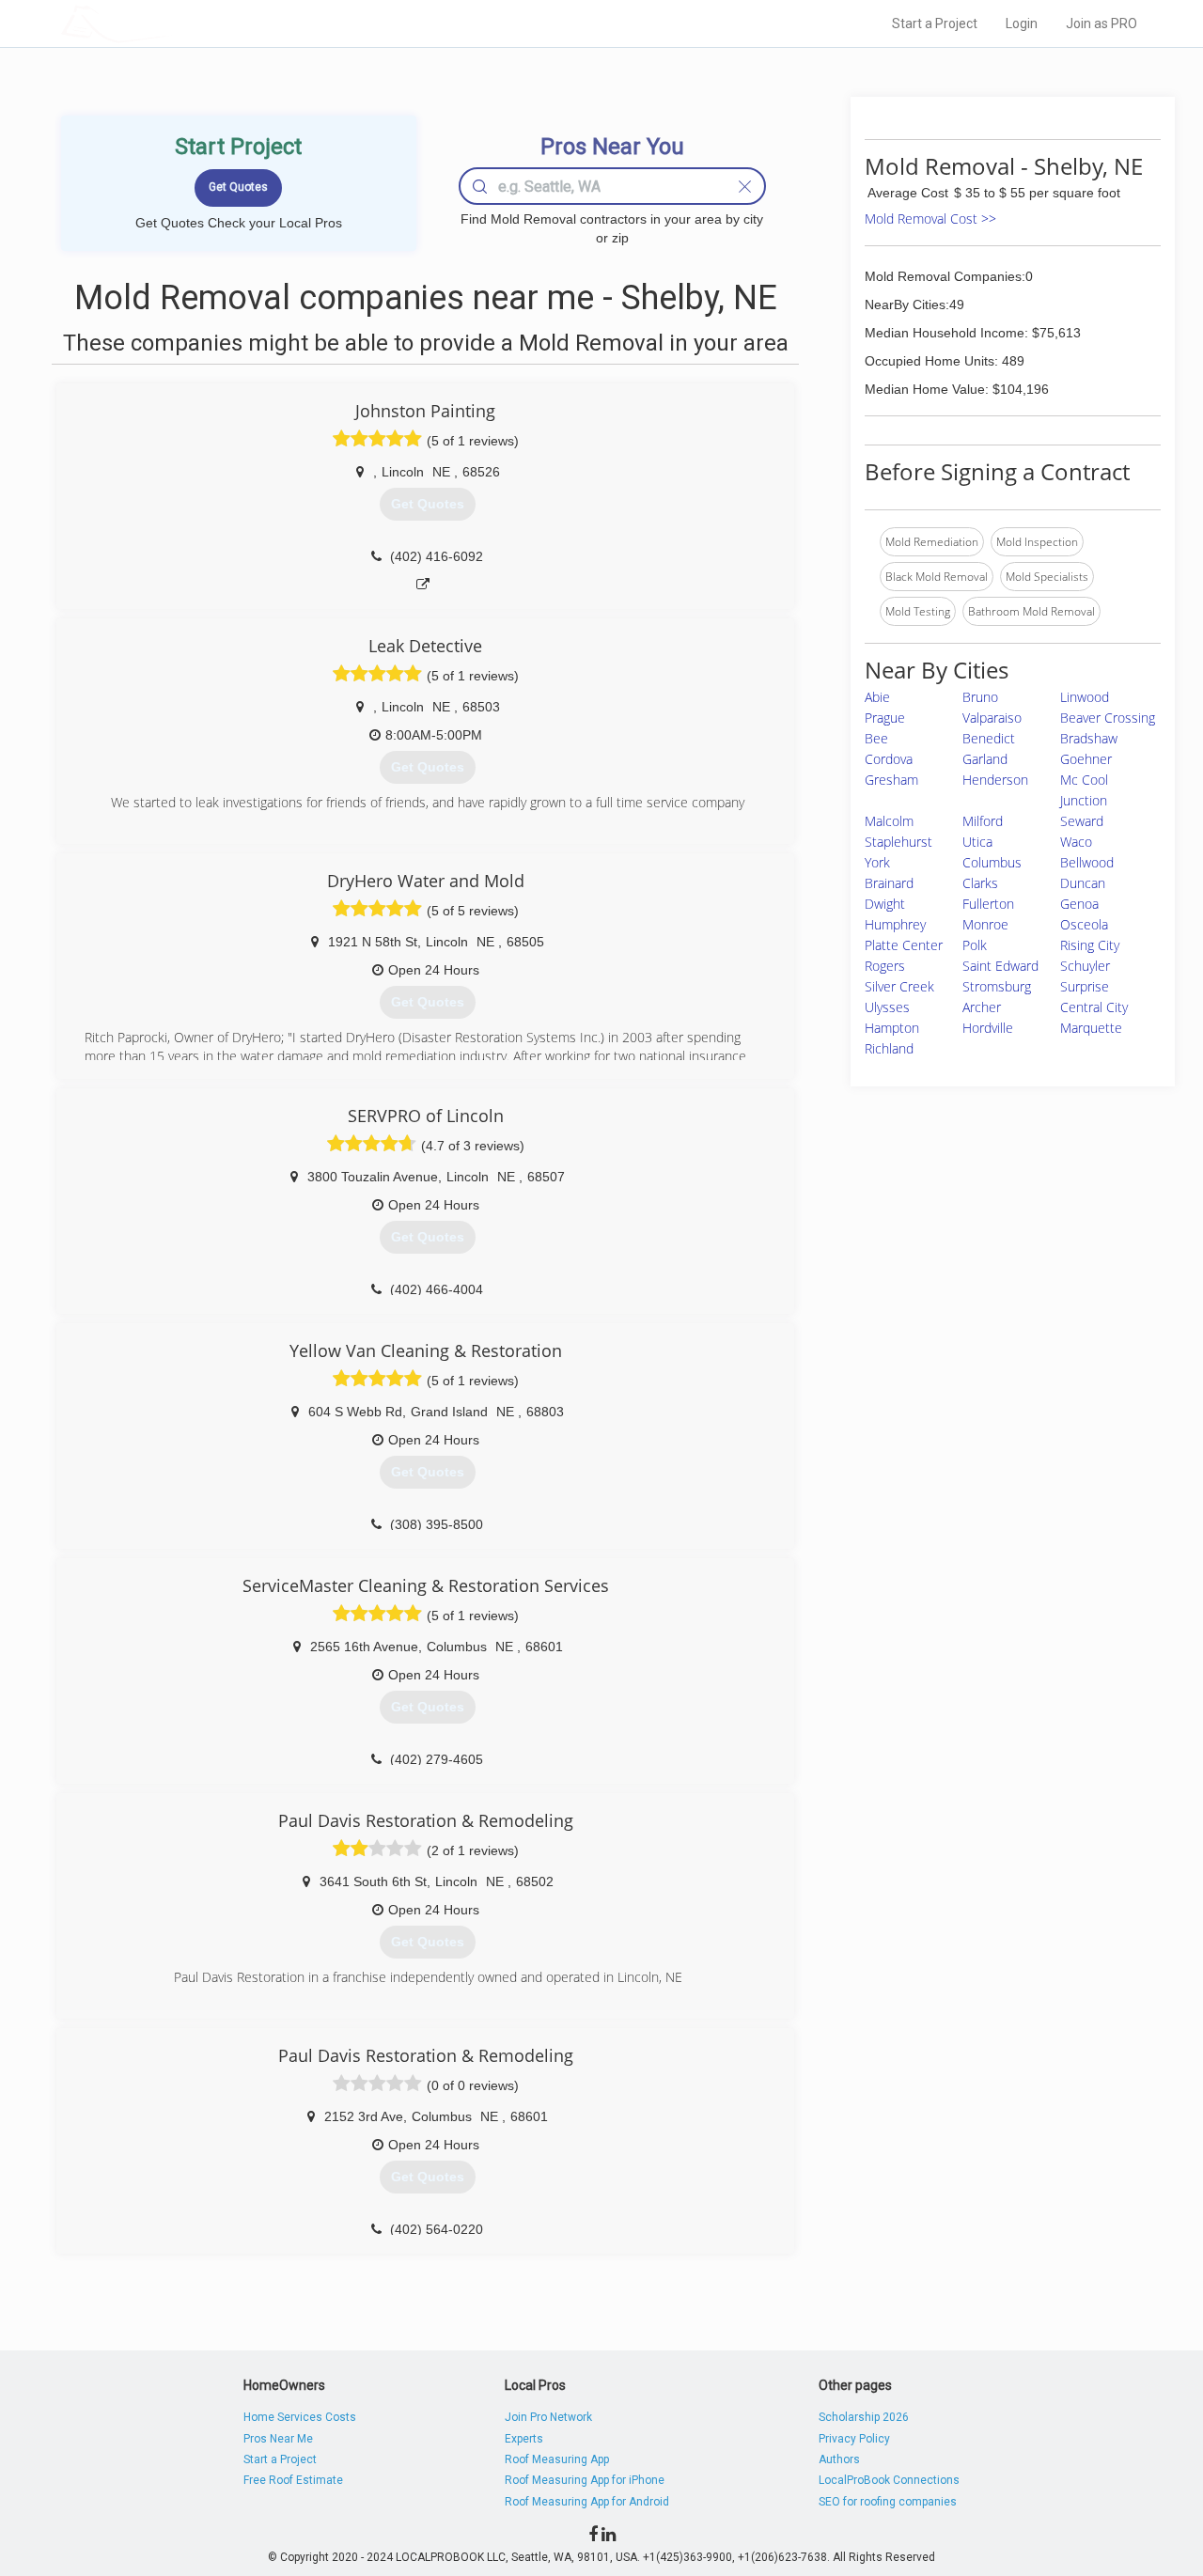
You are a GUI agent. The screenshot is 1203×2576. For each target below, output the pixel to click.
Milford (983, 821)
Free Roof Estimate (293, 2480)
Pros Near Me (278, 2439)
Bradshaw (1089, 738)
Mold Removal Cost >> (930, 219)
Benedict (989, 738)
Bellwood (1087, 862)
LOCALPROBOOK (170, 23)
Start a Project (935, 23)
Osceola (1084, 924)
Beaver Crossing (1108, 718)
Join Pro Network (548, 2417)
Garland (985, 759)
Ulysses (887, 1007)
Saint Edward (1000, 966)
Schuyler (1085, 966)
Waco (1076, 842)
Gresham (891, 780)
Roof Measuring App (557, 2459)
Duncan (1083, 883)
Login (1022, 23)
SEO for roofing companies (888, 2502)
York (877, 862)
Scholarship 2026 (864, 2417)
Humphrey (895, 924)
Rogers (885, 966)
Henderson (995, 780)
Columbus (992, 862)
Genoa (1079, 904)
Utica (977, 842)
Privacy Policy (854, 2439)
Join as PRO (1101, 23)
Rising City (1090, 945)
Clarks (980, 883)
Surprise (1085, 986)
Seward (1082, 821)
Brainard (889, 883)
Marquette (1091, 1028)
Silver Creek (899, 986)
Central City (1094, 1007)
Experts (524, 2439)
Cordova (889, 759)
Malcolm (889, 821)
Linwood (1085, 697)
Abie (877, 697)
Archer (982, 1007)
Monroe (985, 924)
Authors (839, 2459)
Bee (876, 738)
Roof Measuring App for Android (587, 2502)
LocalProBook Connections (889, 2480)
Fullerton (988, 904)
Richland (889, 1048)
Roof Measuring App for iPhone (585, 2480)
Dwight (885, 904)
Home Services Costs (300, 2417)
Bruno (980, 697)
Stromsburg (997, 986)
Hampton (892, 1028)
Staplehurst (898, 842)
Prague (885, 718)
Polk (975, 945)
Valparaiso (992, 718)
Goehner (1086, 759)
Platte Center (904, 945)
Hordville (988, 1028)
